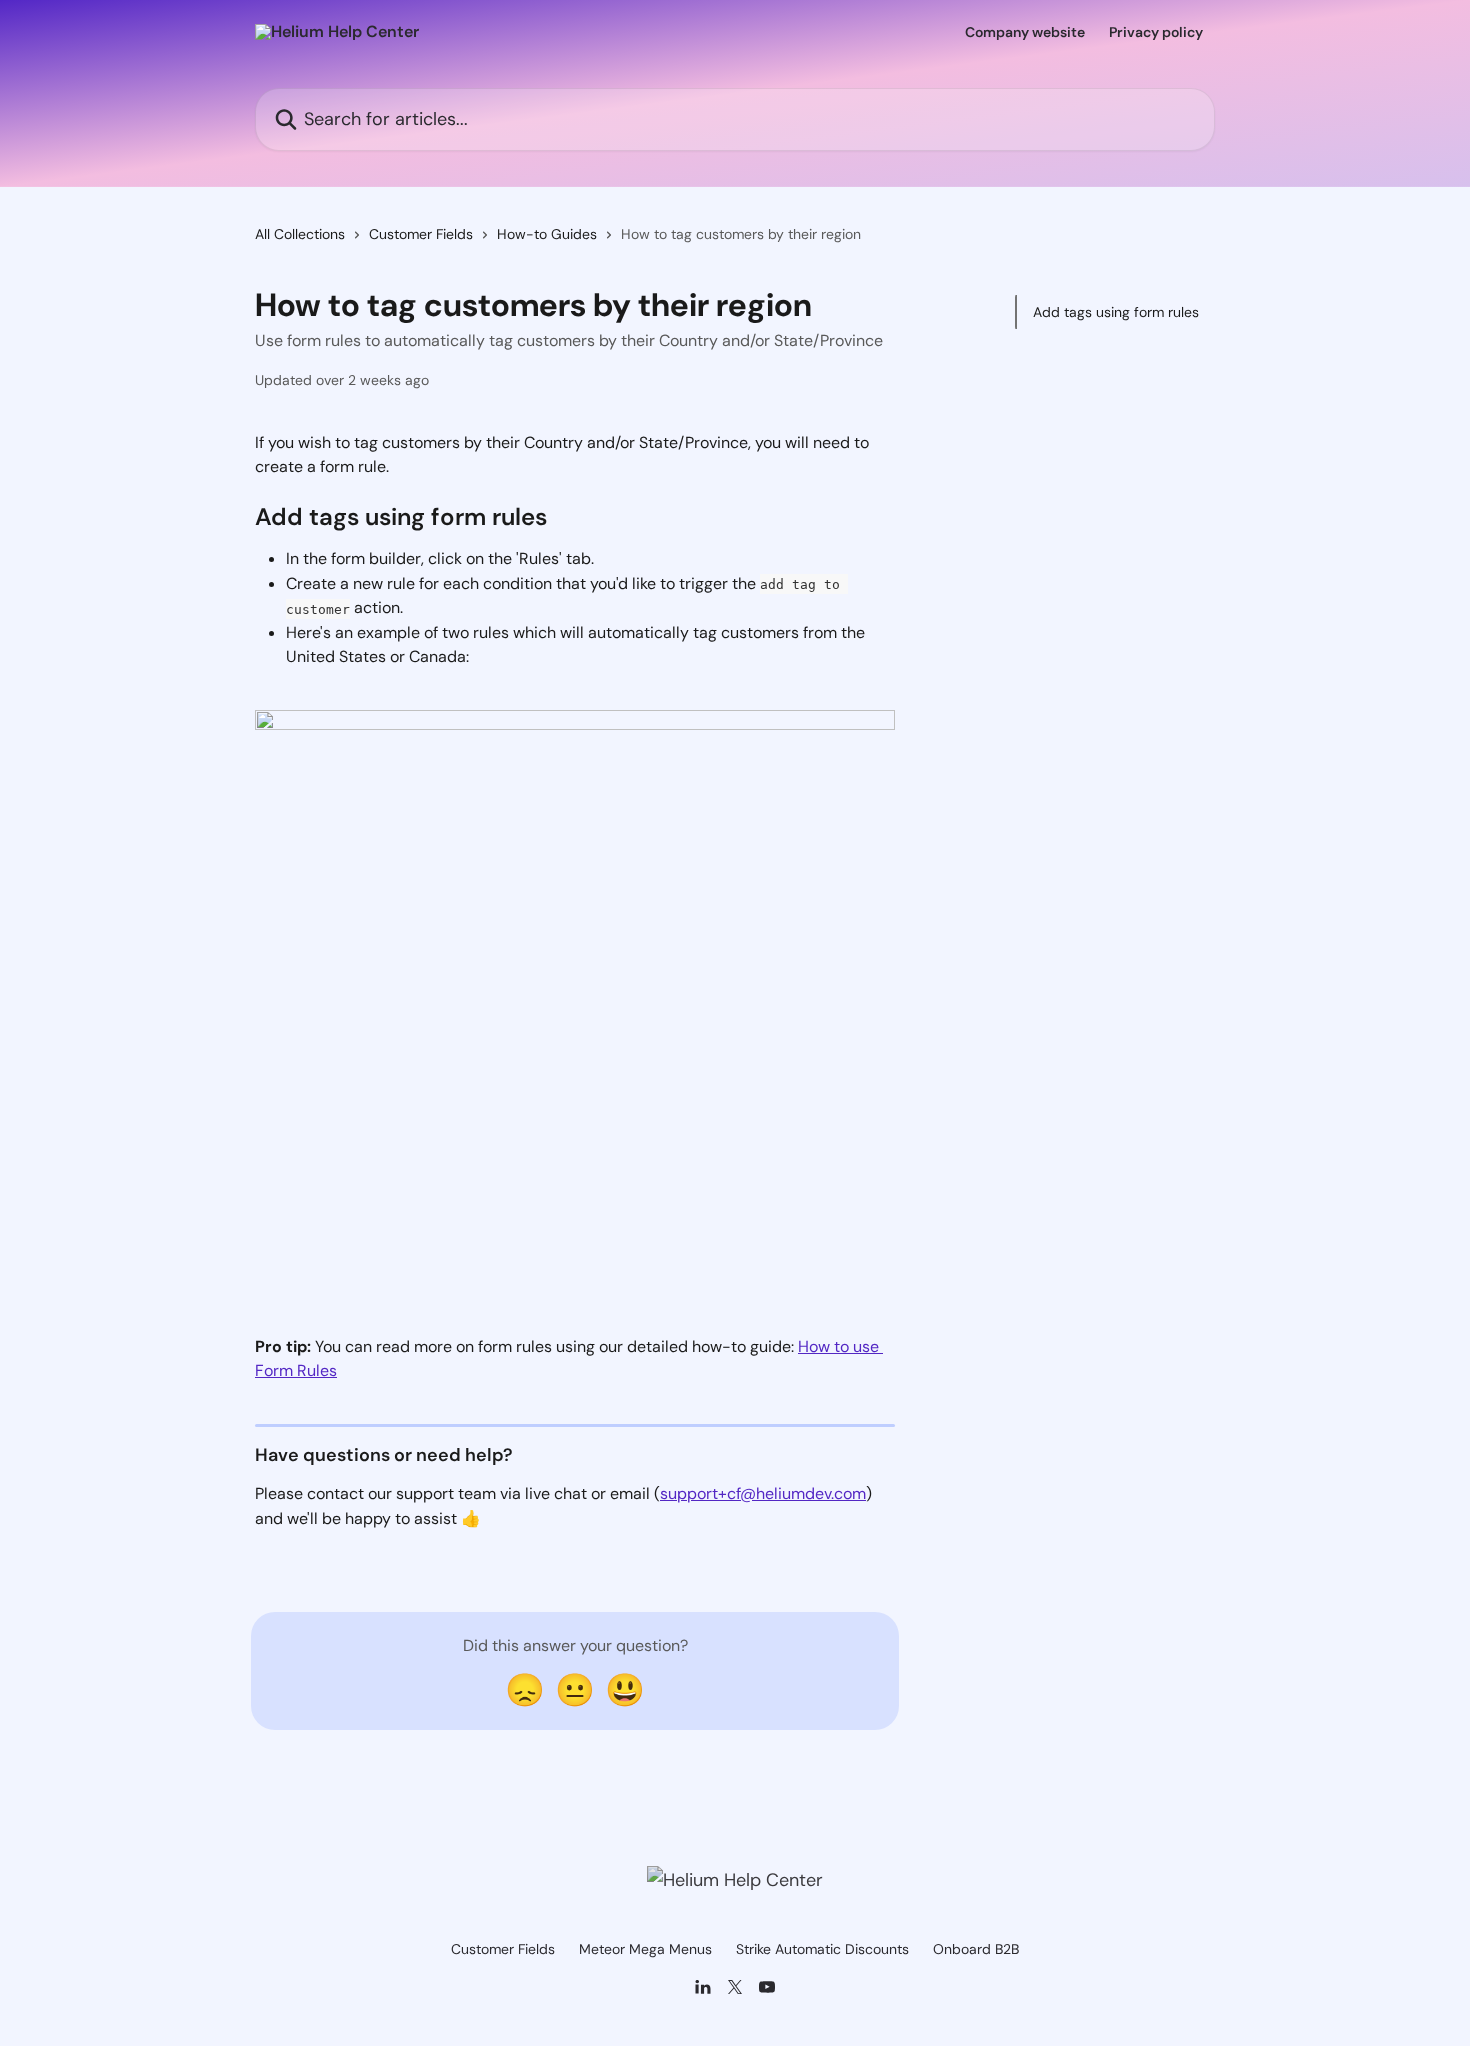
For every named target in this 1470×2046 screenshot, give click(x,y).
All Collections (300, 234)
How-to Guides (547, 234)
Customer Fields (421, 234)
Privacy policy (1156, 32)
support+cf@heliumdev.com (763, 1493)
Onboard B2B (976, 1949)
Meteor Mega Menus (645, 1949)
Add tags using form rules (1116, 312)
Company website (1025, 32)
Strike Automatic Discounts (822, 1949)
